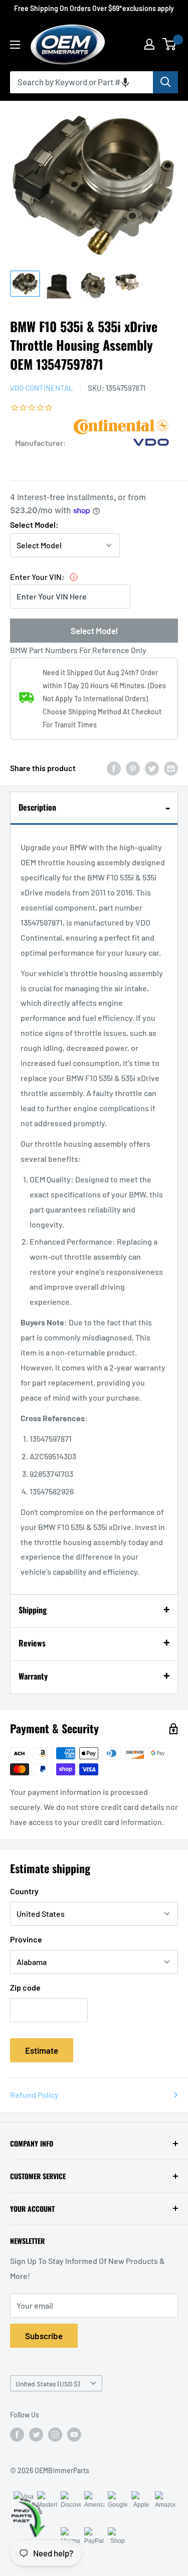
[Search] (165, 82)
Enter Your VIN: (37, 577)
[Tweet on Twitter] (152, 768)
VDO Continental (42, 388)
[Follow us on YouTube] (74, 2435)
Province (26, 1939)
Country (24, 1891)
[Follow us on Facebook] (17, 2435)
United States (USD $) (48, 2384)
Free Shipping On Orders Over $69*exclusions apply (94, 8)
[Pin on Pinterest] (133, 768)
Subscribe (44, 2336)
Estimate (42, 2050)
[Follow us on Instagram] (55, 2435)
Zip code (25, 1987)
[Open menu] (15, 45)
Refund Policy (34, 2095)
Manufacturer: (41, 443)
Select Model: (34, 524)
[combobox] (81, 82)
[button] (125, 82)
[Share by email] (171, 768)
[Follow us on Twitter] (36, 2435)
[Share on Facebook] (114, 768)
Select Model (94, 631)
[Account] (149, 44)
